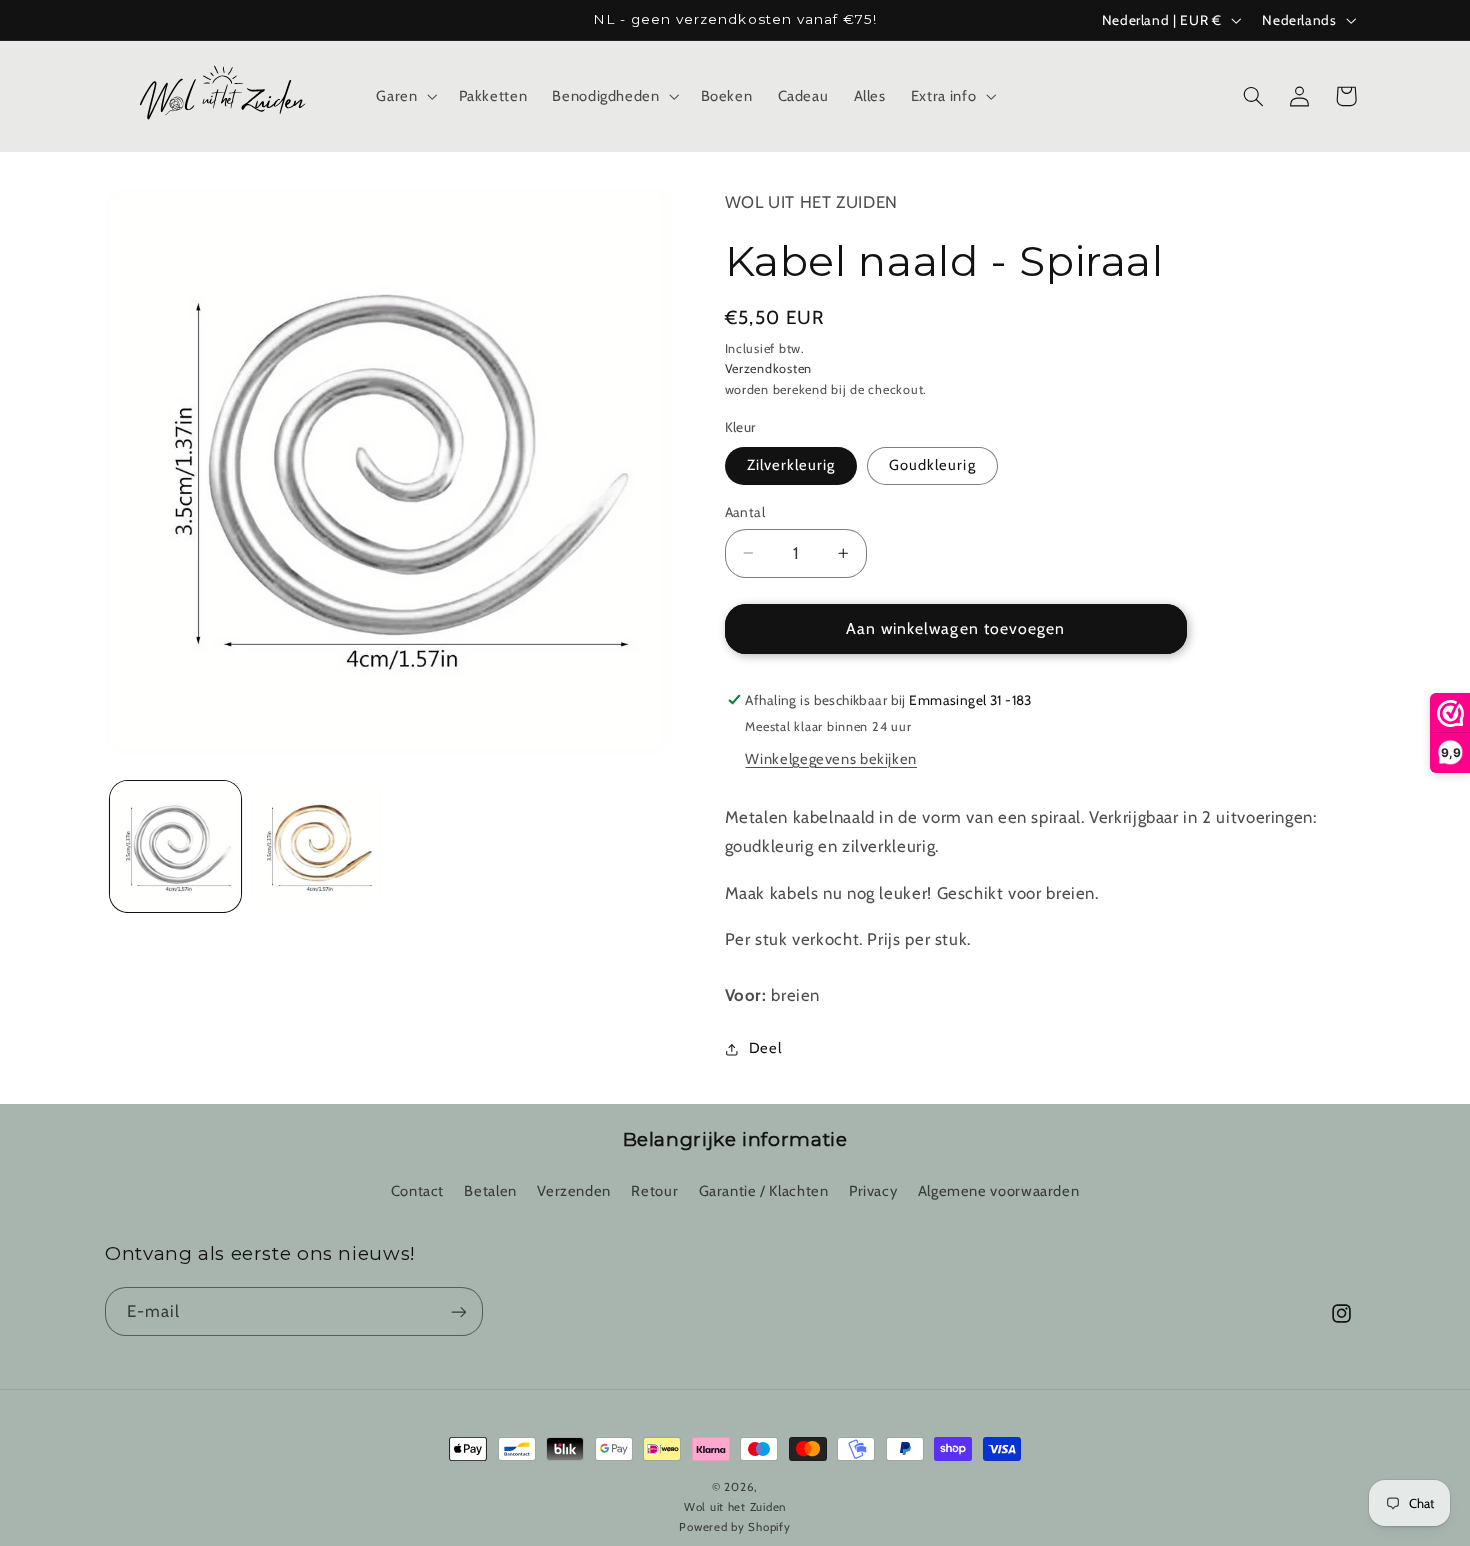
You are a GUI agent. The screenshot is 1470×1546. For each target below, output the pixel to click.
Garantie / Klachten (764, 1191)
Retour (654, 1191)
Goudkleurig (932, 465)
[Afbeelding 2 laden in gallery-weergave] (316, 846)
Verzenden (574, 1191)
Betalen (490, 1191)
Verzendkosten (769, 368)
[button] (405, 96)
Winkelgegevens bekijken (831, 759)
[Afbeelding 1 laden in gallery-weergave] (175, 846)
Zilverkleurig (791, 465)
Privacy (873, 1191)
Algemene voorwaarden (999, 1191)
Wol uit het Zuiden (811, 202)
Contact (417, 1191)
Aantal (745, 512)
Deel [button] (765, 1048)
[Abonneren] (459, 1311)
